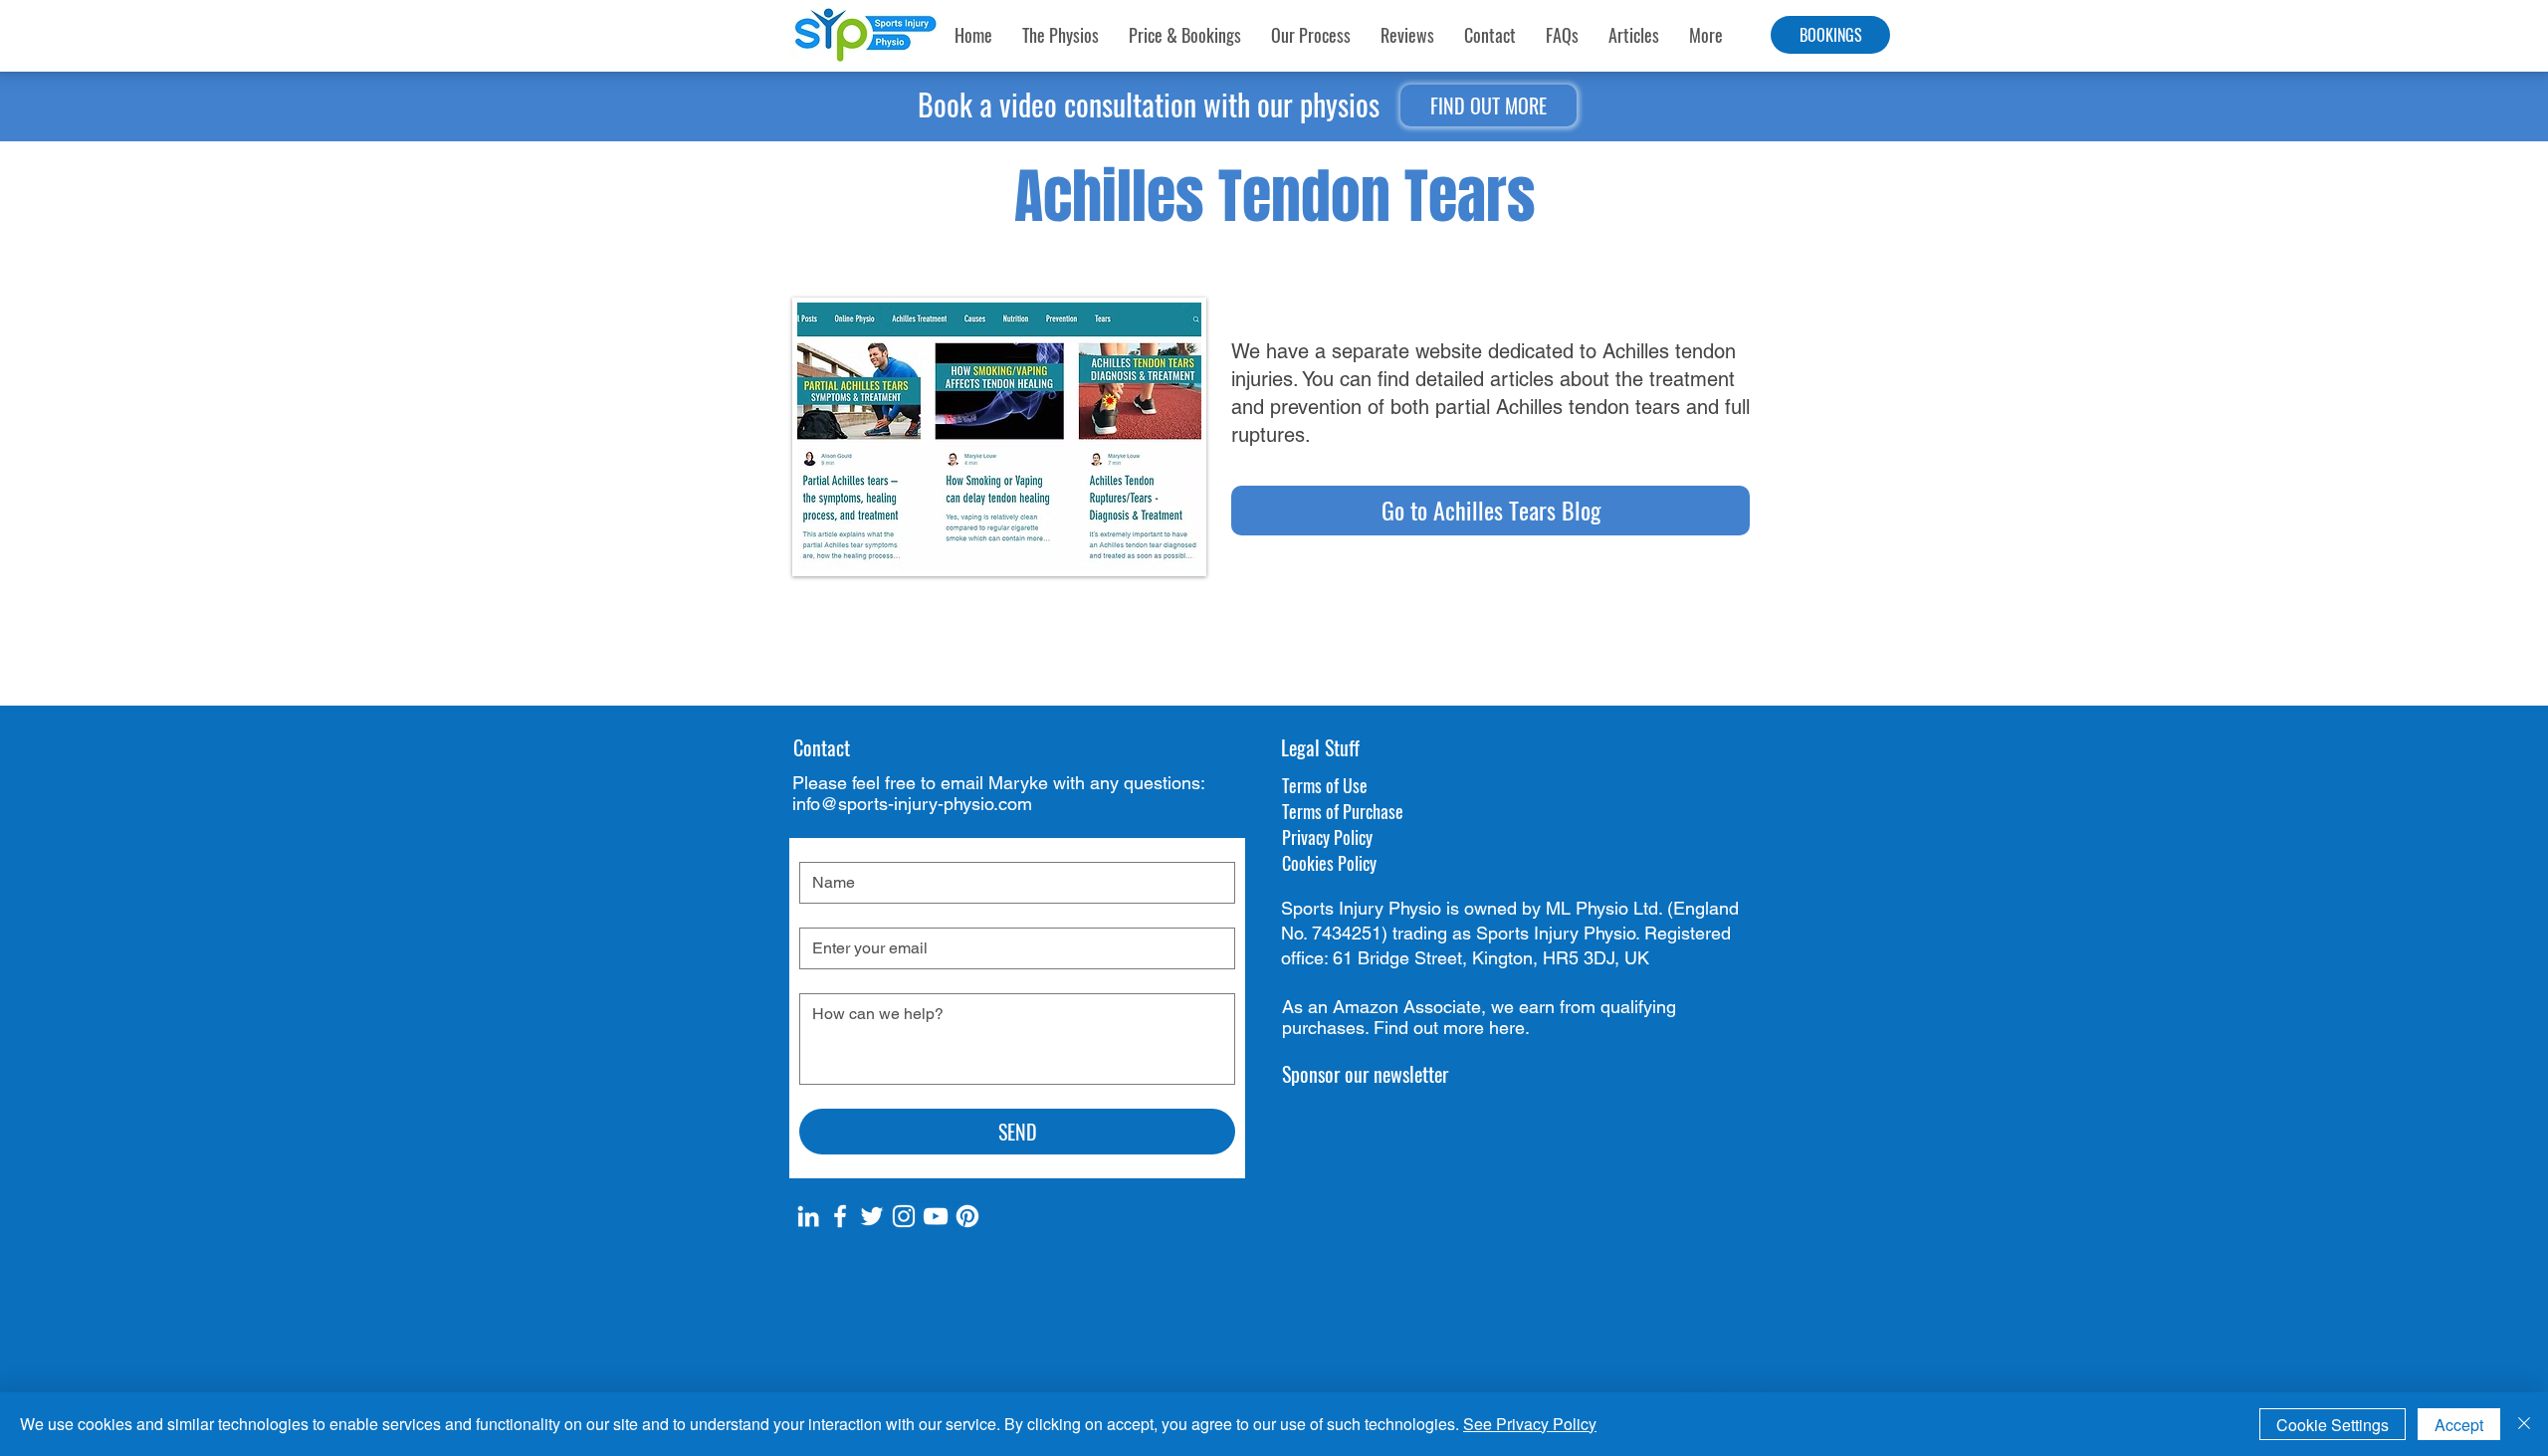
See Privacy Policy (1530, 1424)
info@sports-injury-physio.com (912, 804)
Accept (2459, 1425)
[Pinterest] (967, 1216)
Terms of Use (1325, 785)
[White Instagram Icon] (904, 1216)
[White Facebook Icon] (840, 1216)
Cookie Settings (2333, 1425)
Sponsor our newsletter (1365, 1074)
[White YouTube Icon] (936, 1216)
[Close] (2524, 1424)
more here (1484, 1028)
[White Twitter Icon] (872, 1216)
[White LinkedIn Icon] (808, 1216)
